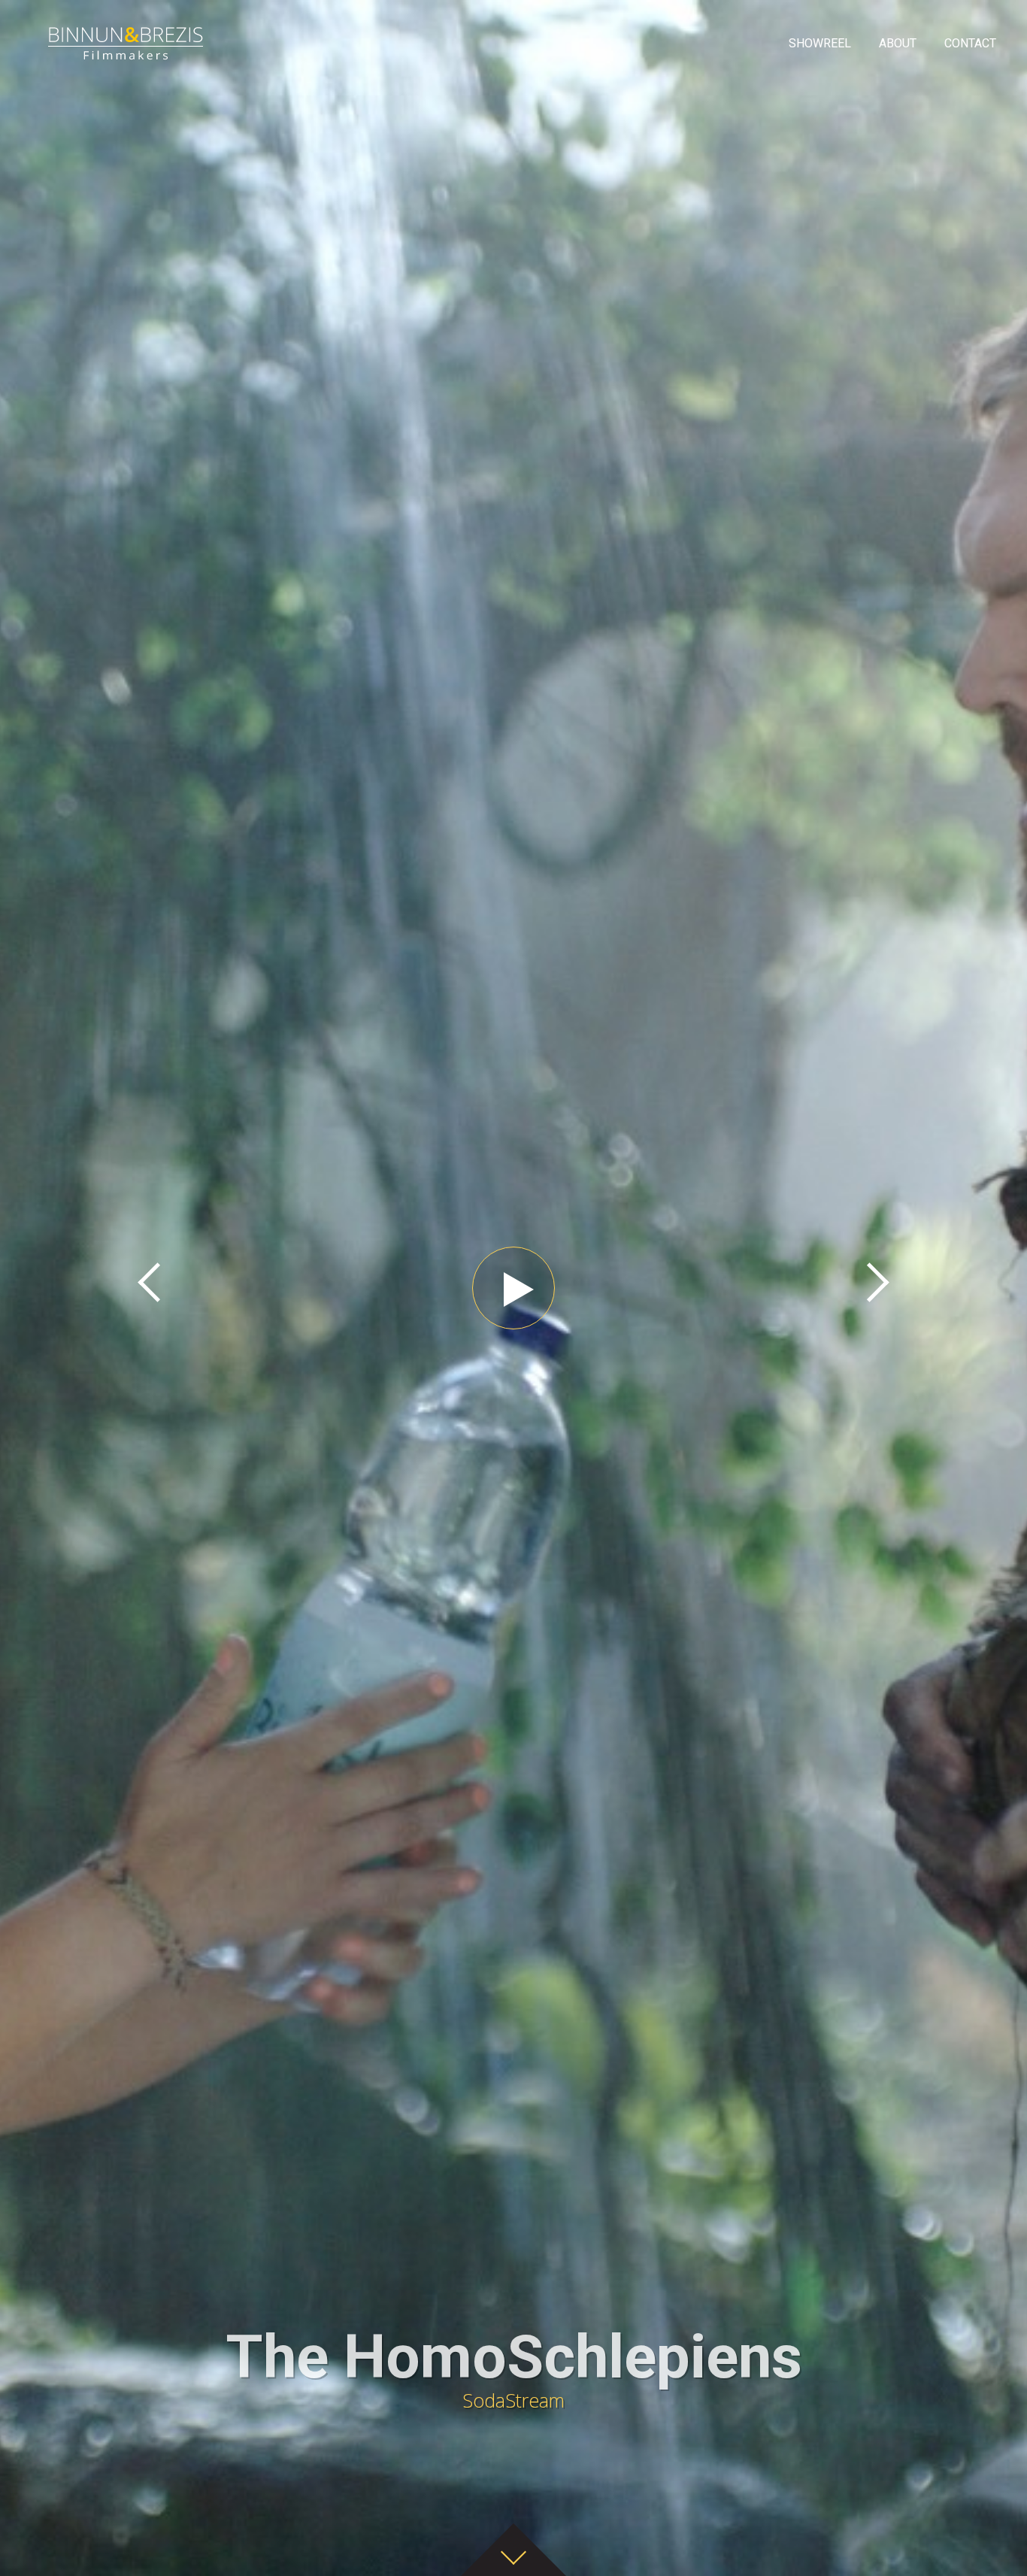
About (898, 43)
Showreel (820, 43)
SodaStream (514, 2369)
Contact (970, 43)
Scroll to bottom (513, 2550)
